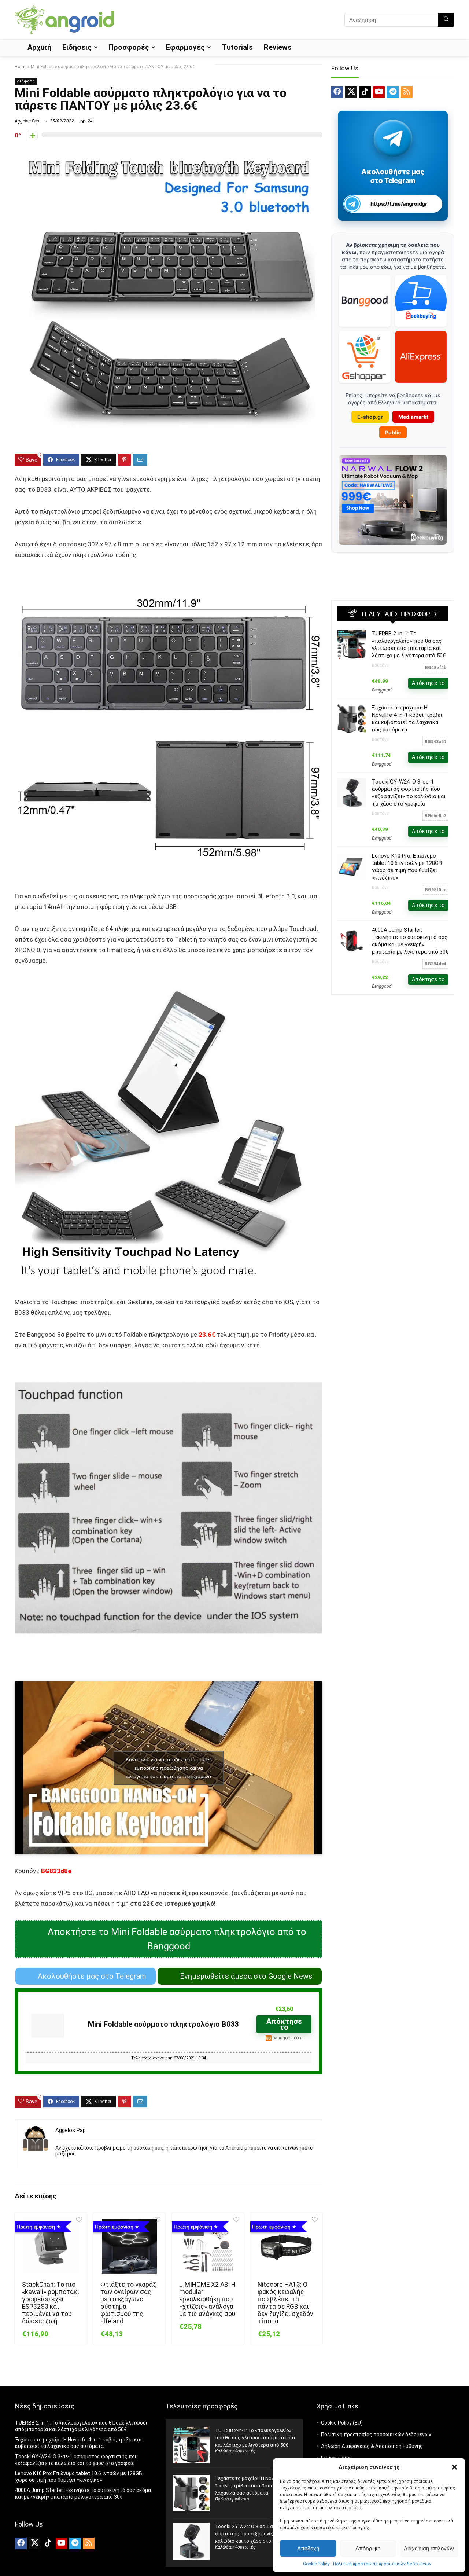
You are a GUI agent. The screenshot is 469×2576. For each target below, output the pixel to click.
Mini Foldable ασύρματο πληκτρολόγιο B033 (163, 2024)
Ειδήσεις (77, 47)
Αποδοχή (308, 2548)
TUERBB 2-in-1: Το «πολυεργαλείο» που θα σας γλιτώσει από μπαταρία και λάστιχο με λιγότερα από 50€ (255, 2438)
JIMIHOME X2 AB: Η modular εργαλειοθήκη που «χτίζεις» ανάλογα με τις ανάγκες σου (207, 2299)
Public (393, 432)
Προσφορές (129, 47)
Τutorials (237, 47)
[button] (454, 2467)
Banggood (382, 690)
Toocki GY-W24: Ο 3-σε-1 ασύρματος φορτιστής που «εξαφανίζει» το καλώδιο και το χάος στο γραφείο (255, 2534)
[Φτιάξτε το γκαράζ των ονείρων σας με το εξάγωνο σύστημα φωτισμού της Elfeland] (129, 2246)
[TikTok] (365, 92)
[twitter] (351, 92)
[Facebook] (337, 92)
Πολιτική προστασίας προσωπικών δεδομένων (382, 2564)
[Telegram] (393, 92)
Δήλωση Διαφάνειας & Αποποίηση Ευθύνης (372, 2446)
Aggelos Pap (27, 121)
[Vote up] (33, 135)
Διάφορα (26, 81)
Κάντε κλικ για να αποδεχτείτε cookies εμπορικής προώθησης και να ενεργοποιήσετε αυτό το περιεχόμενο (169, 1768)
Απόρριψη (368, 2548)
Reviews (278, 47)
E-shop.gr (370, 417)
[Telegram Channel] (393, 138)
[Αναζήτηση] (446, 20)
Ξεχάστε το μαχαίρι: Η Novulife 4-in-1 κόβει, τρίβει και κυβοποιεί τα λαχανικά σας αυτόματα (254, 2486)
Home (21, 67)
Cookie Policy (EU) (342, 2423)
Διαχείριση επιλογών (429, 2548)
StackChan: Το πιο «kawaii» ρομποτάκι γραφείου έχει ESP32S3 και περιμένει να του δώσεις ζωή (51, 2303)
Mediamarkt (413, 417)
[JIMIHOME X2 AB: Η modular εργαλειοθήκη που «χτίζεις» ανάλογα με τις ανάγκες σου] (208, 2246)
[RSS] (407, 92)
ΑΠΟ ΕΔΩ (136, 1893)
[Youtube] (379, 92)
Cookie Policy (316, 2564)
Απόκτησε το (284, 2024)
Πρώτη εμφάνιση (232, 2499)
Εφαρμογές (185, 47)
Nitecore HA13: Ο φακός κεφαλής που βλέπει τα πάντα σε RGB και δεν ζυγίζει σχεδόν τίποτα (285, 2303)
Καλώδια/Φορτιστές (235, 2451)
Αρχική (39, 47)
